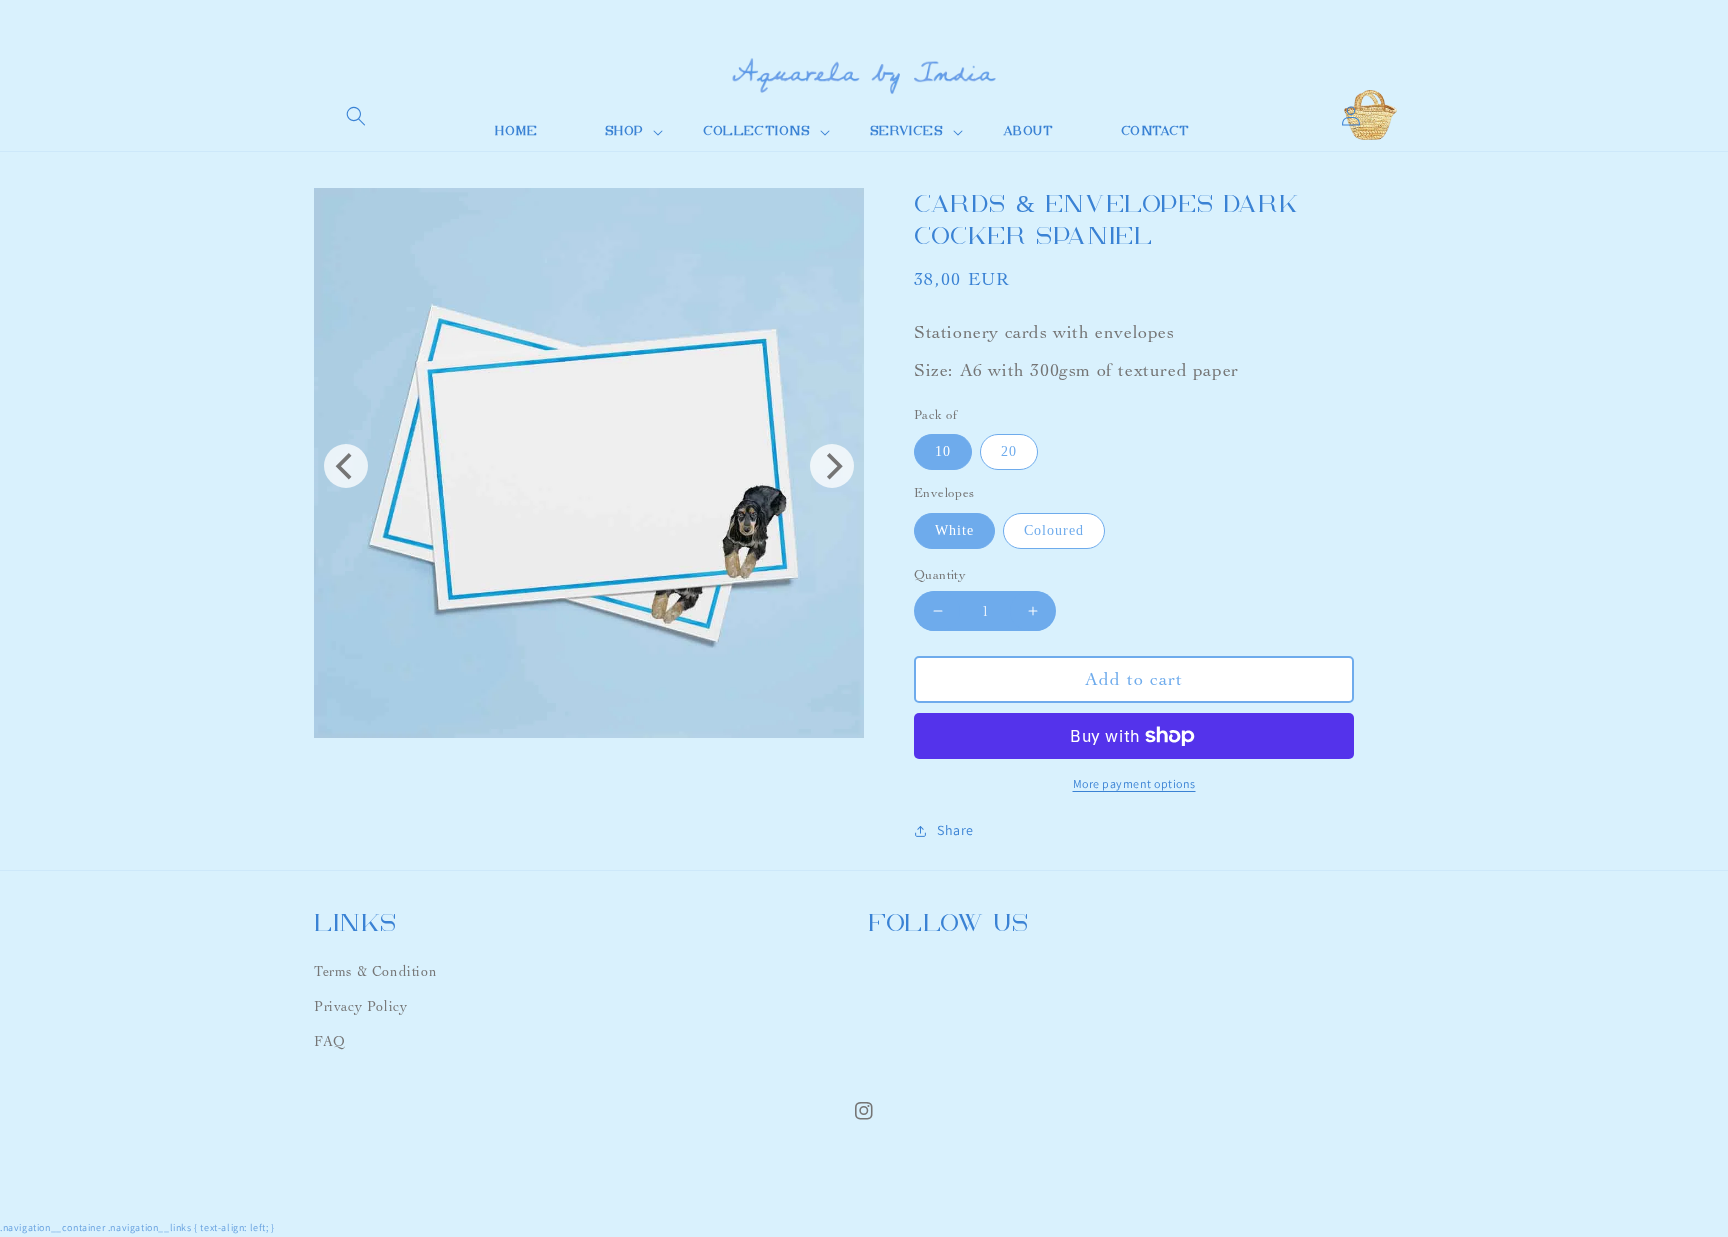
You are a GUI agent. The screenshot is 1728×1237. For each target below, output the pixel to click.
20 (1009, 451)
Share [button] (955, 830)
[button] (356, 116)
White (954, 530)
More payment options (1134, 783)
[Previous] (346, 466)
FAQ (330, 1041)
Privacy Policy (360, 1006)
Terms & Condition (375, 971)
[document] (589, 466)
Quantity (940, 575)
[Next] (832, 466)
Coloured (1054, 530)
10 (943, 451)
